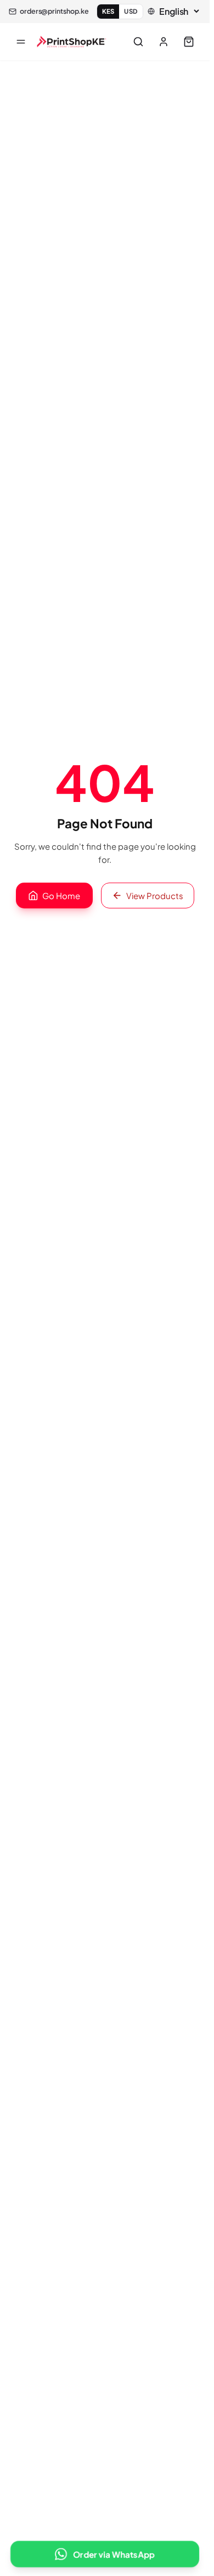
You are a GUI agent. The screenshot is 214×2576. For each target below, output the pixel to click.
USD (131, 11)
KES (108, 11)
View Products (155, 896)
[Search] (138, 42)
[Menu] (21, 42)
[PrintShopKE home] (72, 42)
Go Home (61, 896)
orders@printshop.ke (54, 11)
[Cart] (189, 42)
